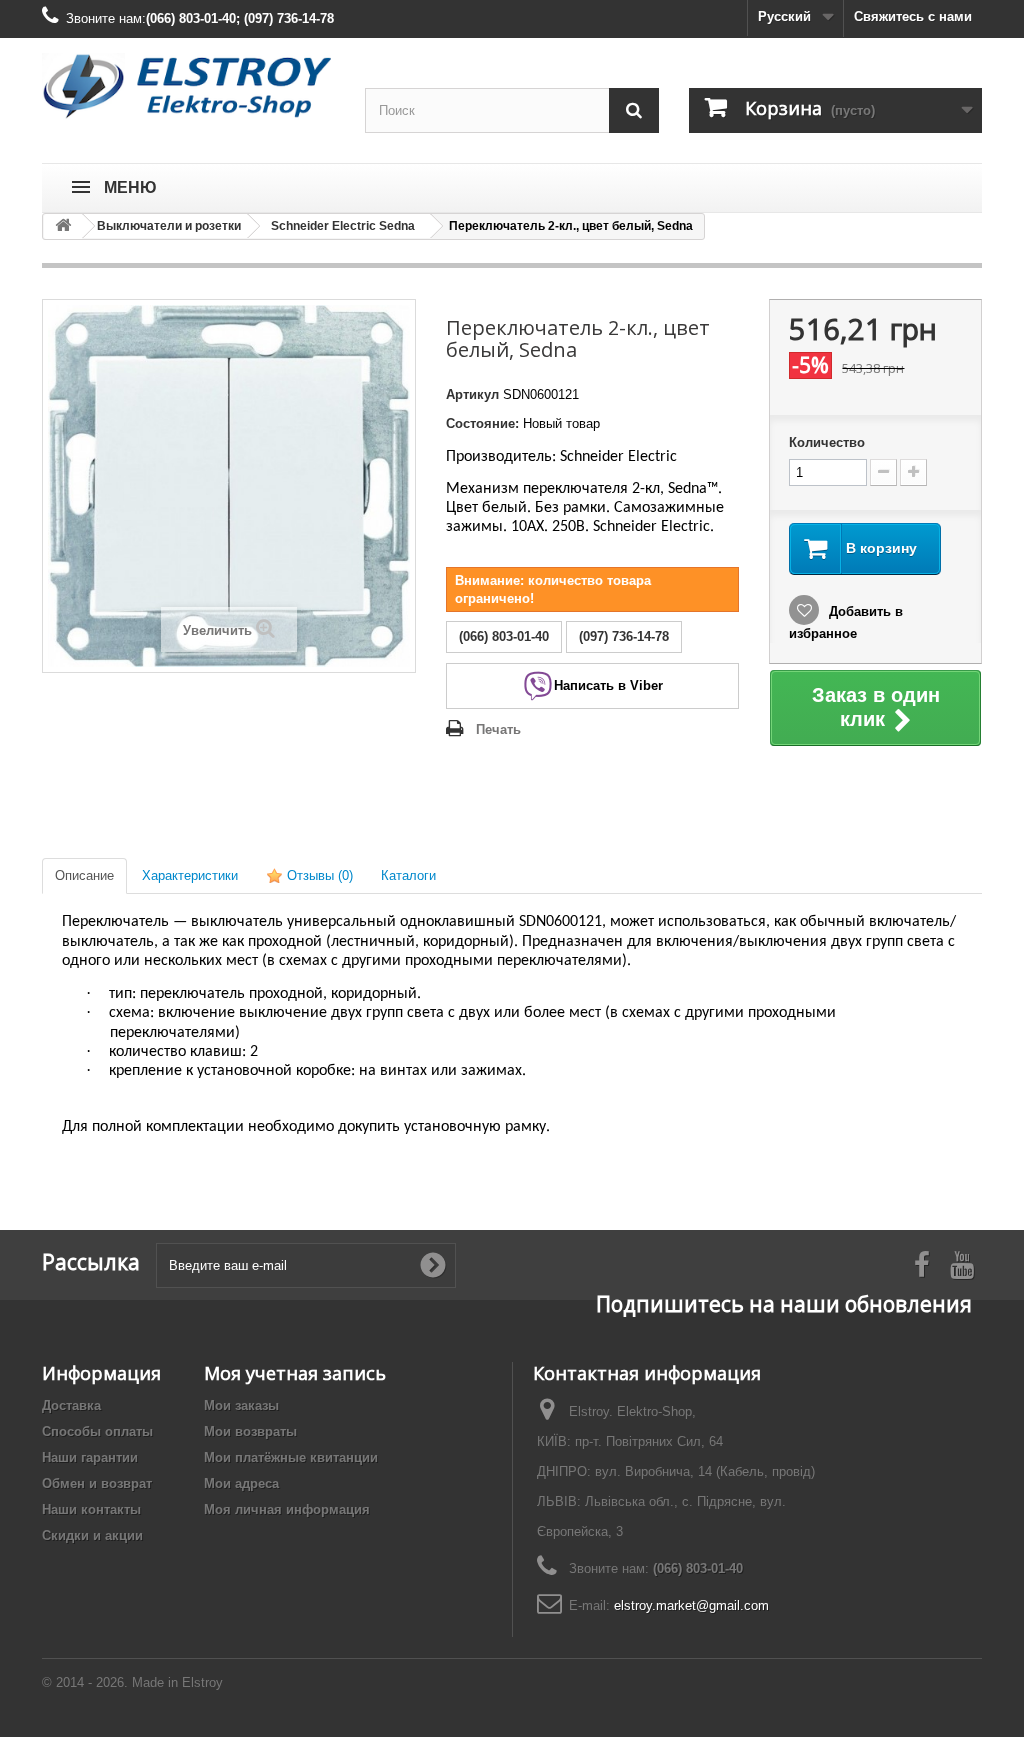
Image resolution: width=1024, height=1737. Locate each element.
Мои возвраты (250, 1431)
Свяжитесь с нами (913, 16)
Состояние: (482, 423)
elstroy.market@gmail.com (691, 1605)
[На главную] (63, 226)
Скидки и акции (92, 1535)
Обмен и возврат (97, 1483)
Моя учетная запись (295, 1373)
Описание (84, 875)
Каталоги (408, 875)
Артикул (472, 394)
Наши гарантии (90, 1457)
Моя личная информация (287, 1509)
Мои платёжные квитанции (291, 1457)
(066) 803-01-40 (698, 1568)
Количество (827, 442)
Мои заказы (241, 1405)
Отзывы (318, 875)
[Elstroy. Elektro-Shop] (188, 86)
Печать (498, 729)
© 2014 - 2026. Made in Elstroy (132, 1682)
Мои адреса (241, 1483)
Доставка (71, 1405)
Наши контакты (91, 1509)
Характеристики (190, 875)
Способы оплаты (97, 1431)
